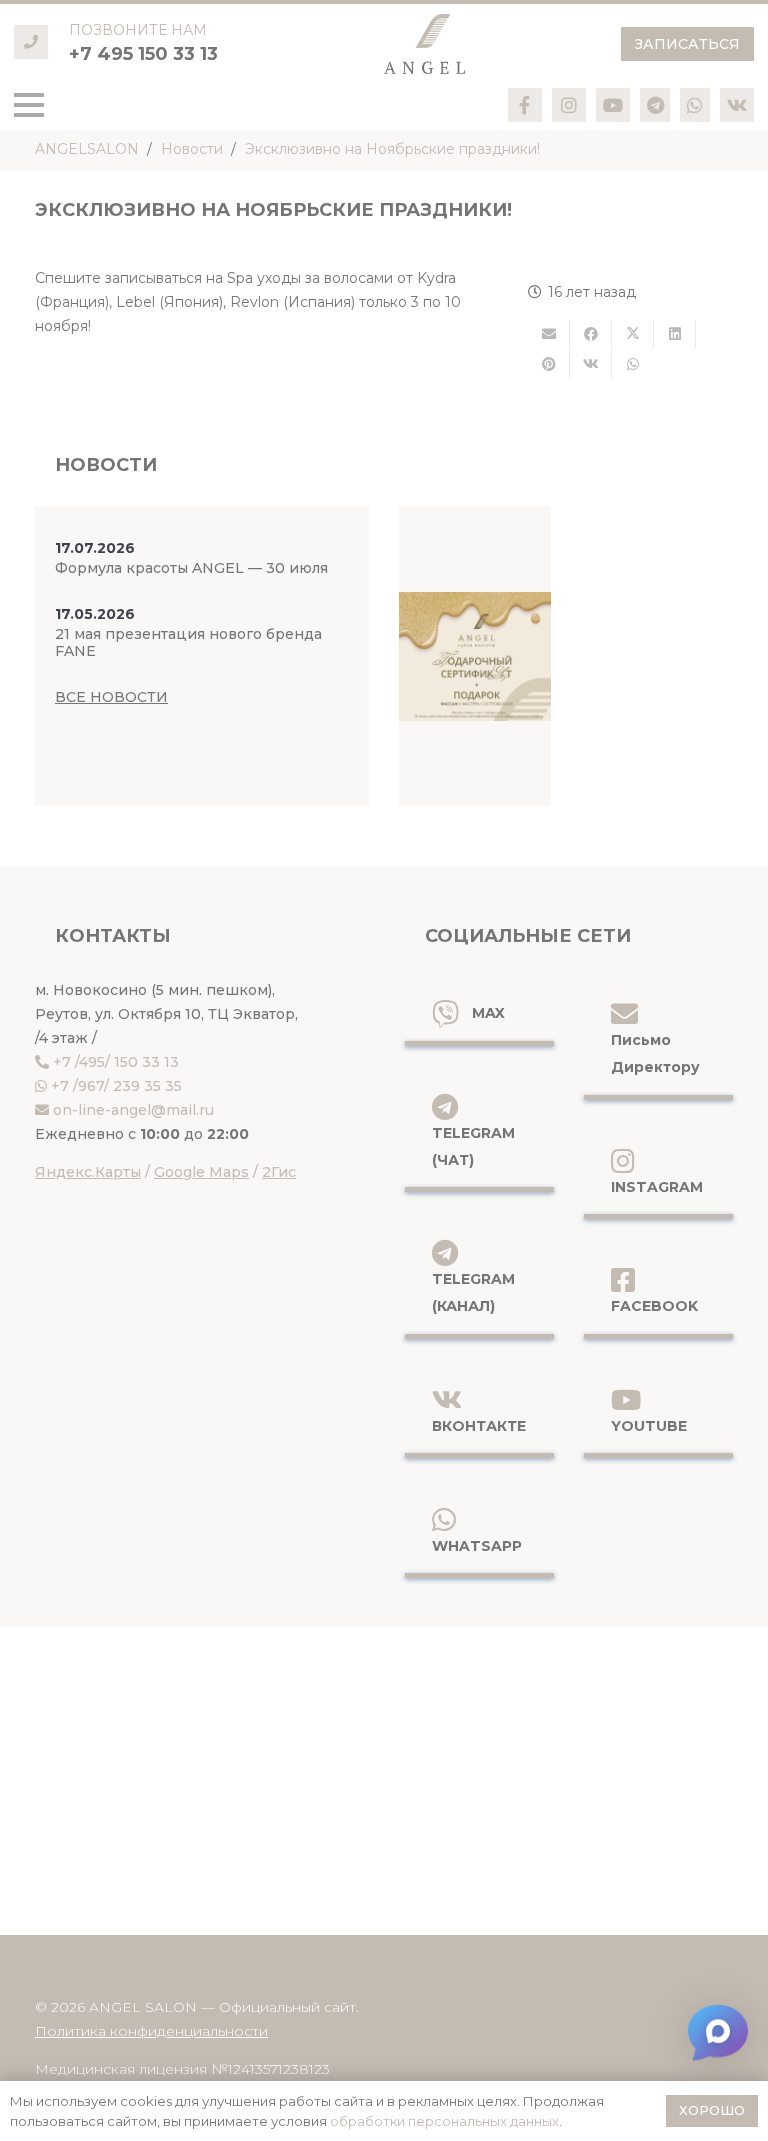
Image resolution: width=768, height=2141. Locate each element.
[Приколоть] (549, 364)
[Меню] (29, 105)
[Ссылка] (524, 105)
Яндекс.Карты (88, 1172)
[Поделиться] (591, 334)
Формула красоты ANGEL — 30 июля (191, 568)
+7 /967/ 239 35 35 (116, 1086)
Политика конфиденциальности (151, 2031)
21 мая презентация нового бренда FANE (188, 642)
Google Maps (201, 1172)
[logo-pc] (424, 44)
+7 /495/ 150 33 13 (116, 1062)
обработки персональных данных (444, 2121)
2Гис (279, 1172)
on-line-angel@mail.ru (133, 1110)
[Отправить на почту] (549, 334)
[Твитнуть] (633, 334)
